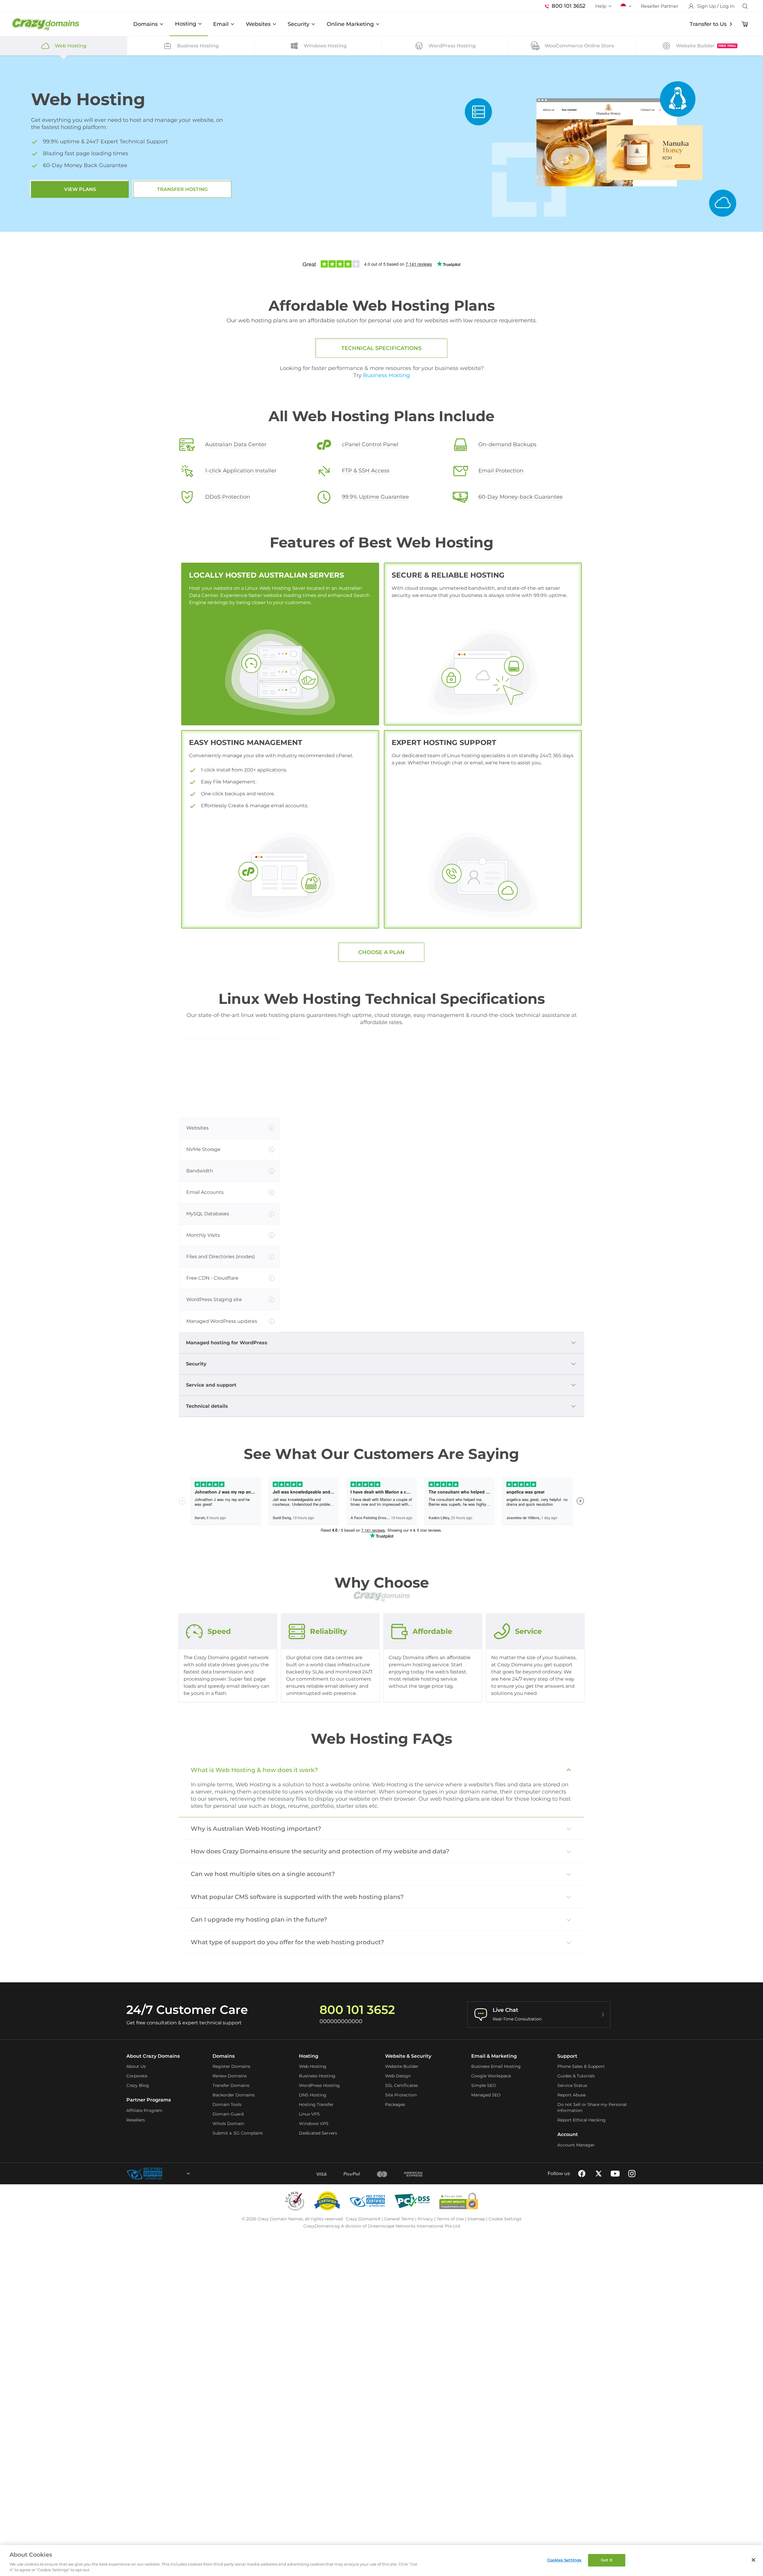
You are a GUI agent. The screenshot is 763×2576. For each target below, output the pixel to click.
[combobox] (172, 2174)
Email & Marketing (494, 2056)
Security (298, 24)
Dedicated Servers (318, 2133)
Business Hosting (386, 375)
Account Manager (576, 2145)
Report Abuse (572, 2095)
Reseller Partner (660, 6)
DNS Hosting (313, 2095)
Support (567, 2056)
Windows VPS (314, 2124)
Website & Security (408, 2056)
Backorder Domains (234, 2095)
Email (221, 24)
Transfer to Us (708, 24)
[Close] (753, 2560)
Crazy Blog (138, 2085)
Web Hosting (313, 2066)
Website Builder (402, 2066)
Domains (145, 24)
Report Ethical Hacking (581, 2120)
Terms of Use (450, 2219)
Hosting (186, 24)
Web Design (398, 2076)
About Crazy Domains (153, 2056)
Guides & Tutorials (576, 2076)
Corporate (137, 2076)
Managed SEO (486, 2095)
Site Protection (401, 2095)
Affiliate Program (144, 2110)
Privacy (425, 2219)
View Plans (80, 189)
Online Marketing (350, 24)
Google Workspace (491, 2076)
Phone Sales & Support (581, 2066)
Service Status (572, 2085)
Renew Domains (230, 2076)
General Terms (399, 2219)
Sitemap (476, 2219)
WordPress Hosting (319, 2085)
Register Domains (231, 2066)
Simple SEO (484, 2085)
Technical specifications (381, 348)
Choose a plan (381, 952)
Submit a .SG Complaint (238, 2133)
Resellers (136, 2120)
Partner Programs (149, 2100)
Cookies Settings (564, 2560)
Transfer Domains (231, 2085)
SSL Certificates (401, 2085)
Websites (258, 24)
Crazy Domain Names (280, 2219)
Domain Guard (228, 2114)
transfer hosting (182, 189)
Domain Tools (227, 2104)
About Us (136, 2066)
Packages (395, 2104)
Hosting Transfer (316, 2104)
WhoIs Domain (228, 2124)
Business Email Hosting (496, 2066)
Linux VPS (309, 2114)
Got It (607, 2560)
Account (568, 2134)
